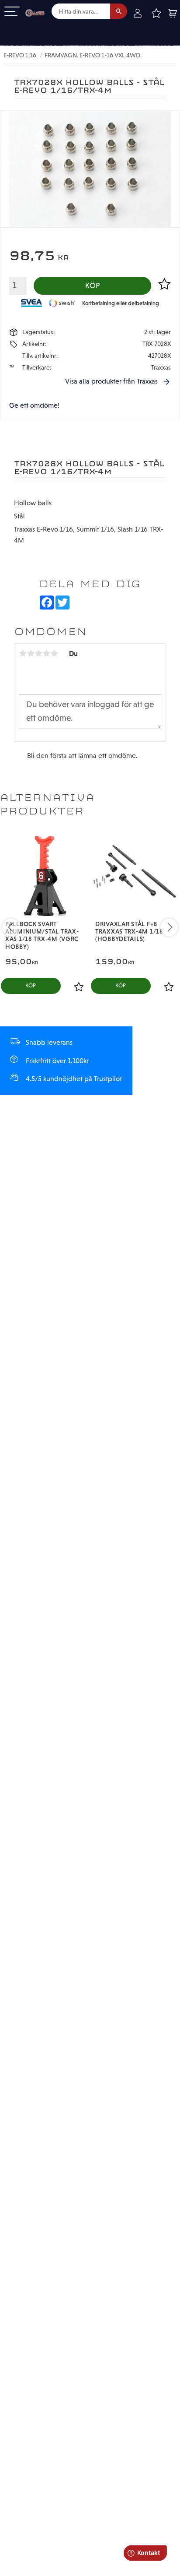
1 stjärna (23, 653)
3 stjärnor (38, 653)
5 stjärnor (54, 653)
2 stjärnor (31, 653)
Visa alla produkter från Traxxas (111, 381)
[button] (12, 12)
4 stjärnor (46, 653)
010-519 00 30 (36, 28)
